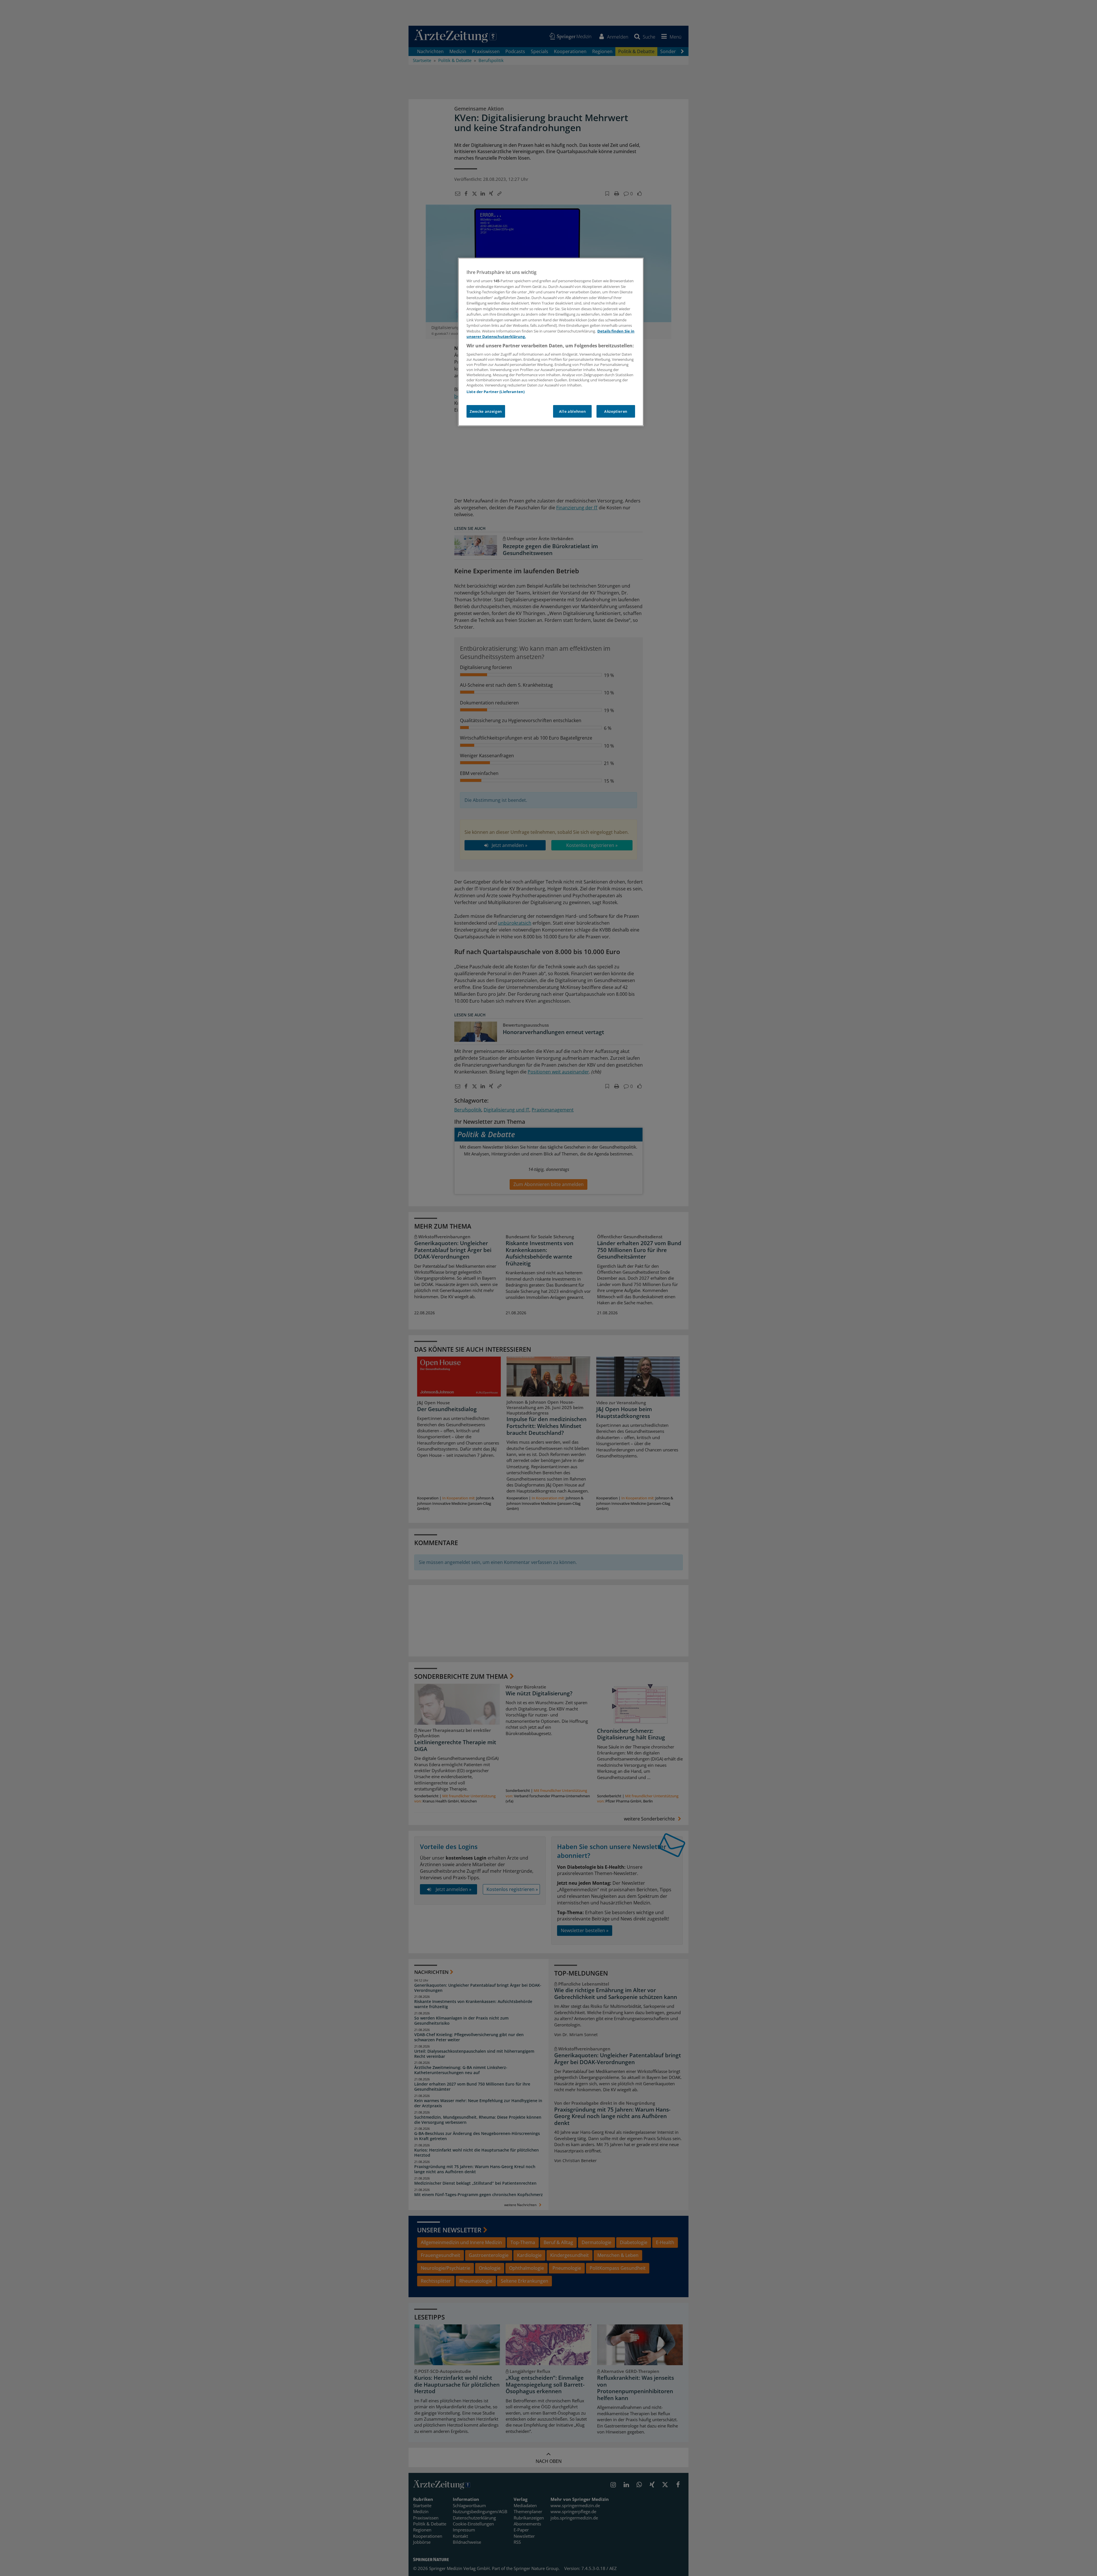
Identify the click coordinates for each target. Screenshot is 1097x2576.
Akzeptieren (616, 411)
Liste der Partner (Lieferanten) (496, 392)
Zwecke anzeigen (486, 411)
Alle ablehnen (572, 411)
